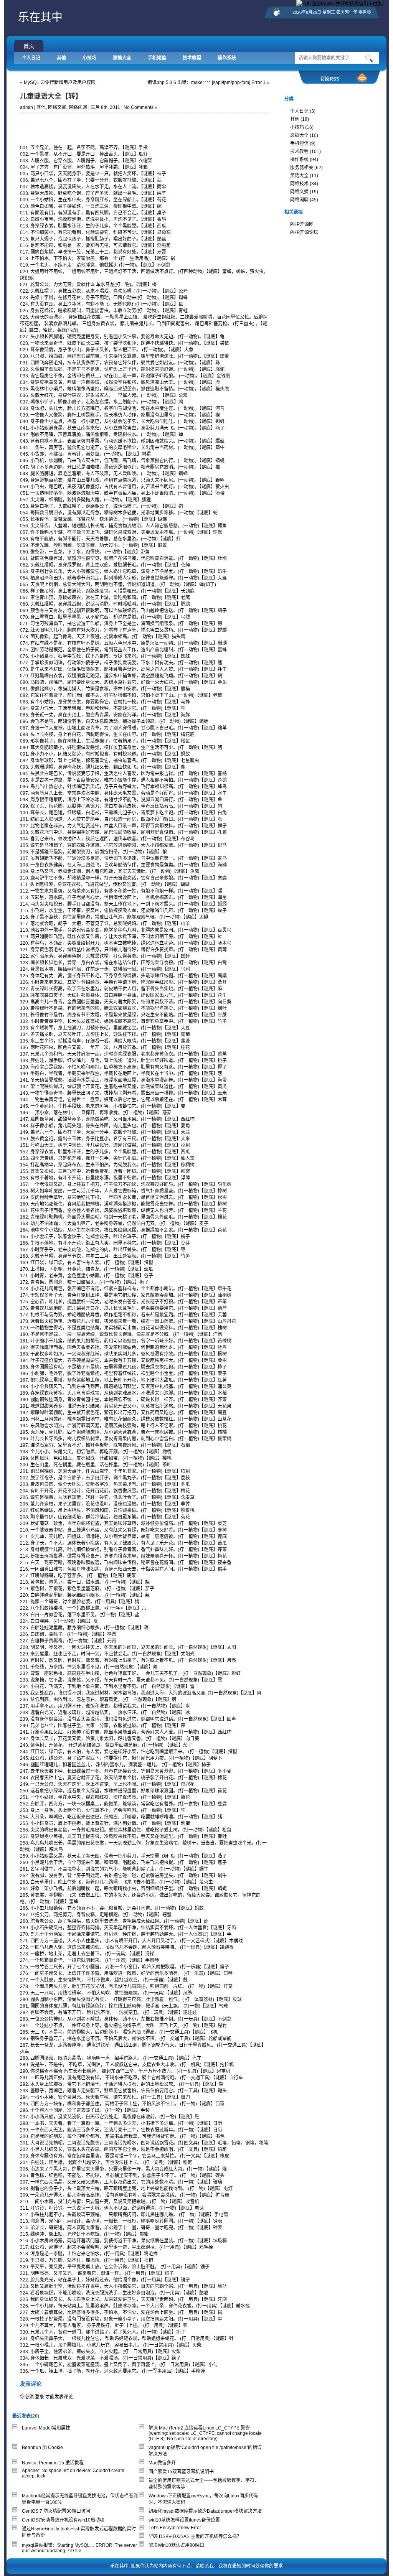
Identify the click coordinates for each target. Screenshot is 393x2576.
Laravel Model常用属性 (46, 2428)
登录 (40, 2397)
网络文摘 (57, 107)
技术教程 (192, 58)
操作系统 (227, 58)
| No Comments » (139, 107)
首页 (29, 46)
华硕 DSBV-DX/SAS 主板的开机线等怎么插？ (195, 2536)
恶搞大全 (122, 58)
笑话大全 (299, 176)
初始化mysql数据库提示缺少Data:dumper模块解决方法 (205, 2511)
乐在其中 (40, 17)
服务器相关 (302, 168)
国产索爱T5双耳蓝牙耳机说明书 (181, 2472)
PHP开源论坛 (304, 232)
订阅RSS (330, 79)
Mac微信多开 (162, 2463)
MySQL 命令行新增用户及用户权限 (60, 82)
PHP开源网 (302, 224)
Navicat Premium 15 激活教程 (53, 2463)
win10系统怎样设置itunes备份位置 (184, 2520)
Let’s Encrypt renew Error (175, 2528)
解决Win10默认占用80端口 (176, 2545)
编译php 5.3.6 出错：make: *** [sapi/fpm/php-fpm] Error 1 (206, 82)
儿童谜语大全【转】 (51, 96)
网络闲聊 (78, 107)
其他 (61, 58)
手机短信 (157, 58)
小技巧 (89, 58)
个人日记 (31, 58)
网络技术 (299, 184)
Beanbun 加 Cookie (42, 2448)
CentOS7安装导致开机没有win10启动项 (63, 2520)
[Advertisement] (110, 127)
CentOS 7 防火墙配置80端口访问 (56, 2511)
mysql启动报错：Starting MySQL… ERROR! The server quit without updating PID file (79, 2548)
